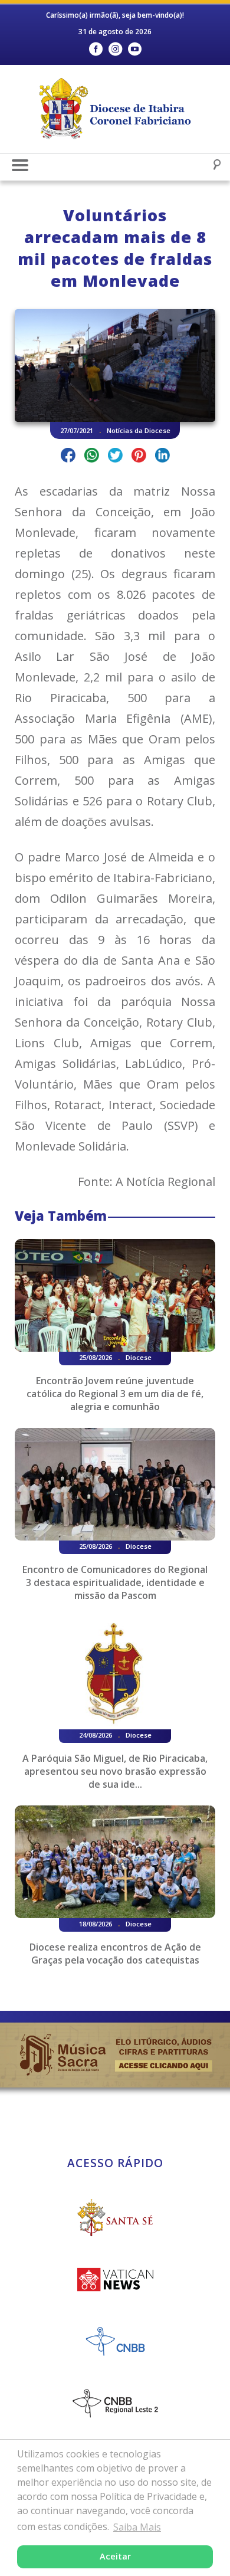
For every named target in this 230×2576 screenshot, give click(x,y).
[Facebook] (96, 49)
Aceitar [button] (115, 2556)
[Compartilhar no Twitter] (115, 457)
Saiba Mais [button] (137, 2527)
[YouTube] (135, 49)
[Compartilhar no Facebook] (68, 457)
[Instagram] (115, 49)
